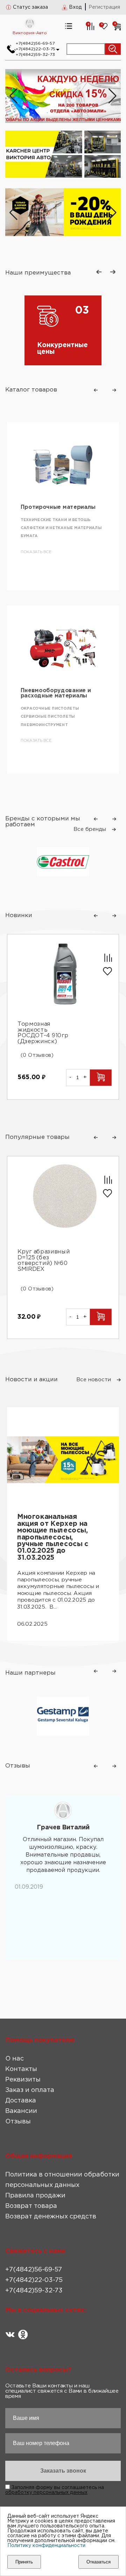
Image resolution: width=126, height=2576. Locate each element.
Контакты (21, 2069)
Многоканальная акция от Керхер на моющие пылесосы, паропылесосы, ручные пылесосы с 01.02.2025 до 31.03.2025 (53, 1537)
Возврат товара (31, 2206)
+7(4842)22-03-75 (36, 49)
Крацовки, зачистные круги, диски (62, 722)
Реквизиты (23, 2080)
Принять (24, 2562)
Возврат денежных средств (51, 2217)
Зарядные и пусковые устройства (62, 555)
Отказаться (99, 2562)
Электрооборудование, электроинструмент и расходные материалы (55, 513)
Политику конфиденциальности (46, 2546)
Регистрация (104, 7)
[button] (113, 96)
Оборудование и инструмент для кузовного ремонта (60, 696)
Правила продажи (35, 2196)
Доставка (21, 2101)
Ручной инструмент (44, 714)
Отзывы (18, 2122)
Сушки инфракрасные (47, 531)
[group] (63, 213)
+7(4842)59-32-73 (35, 55)
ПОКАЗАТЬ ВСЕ (36, 571)
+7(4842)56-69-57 (35, 43)
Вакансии (21, 2111)
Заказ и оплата (30, 2090)
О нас (15, 2059)
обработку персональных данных (46, 2493)
